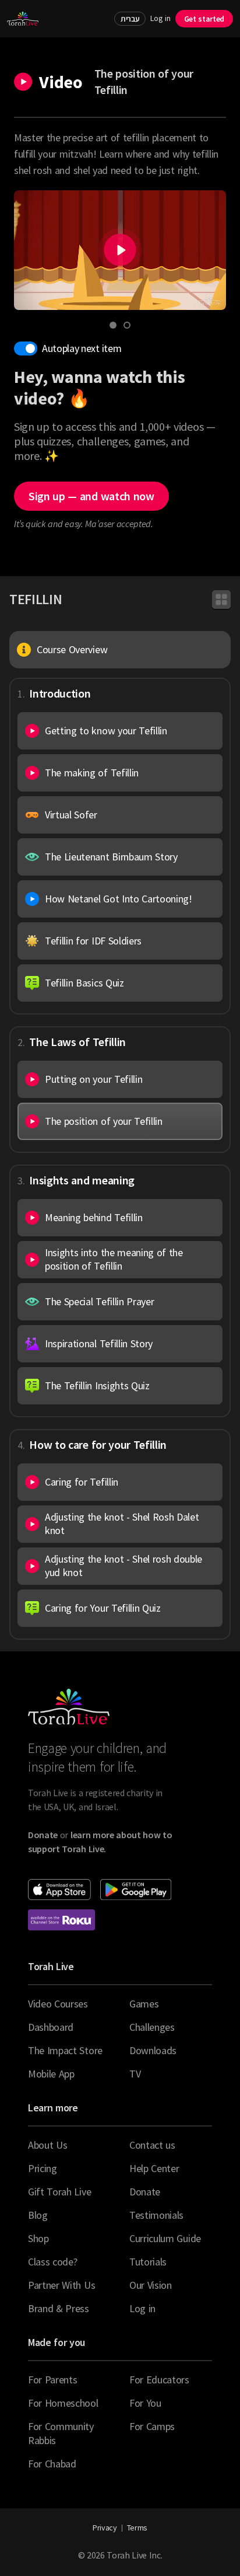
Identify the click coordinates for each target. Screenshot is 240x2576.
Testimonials (156, 2215)
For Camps (152, 2426)
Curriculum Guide (165, 2238)
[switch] (26, 348)
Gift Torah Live (59, 2192)
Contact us (152, 2145)
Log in (160, 18)
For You (145, 2403)
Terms (137, 2528)
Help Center (154, 2168)
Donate (145, 2192)
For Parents (52, 2380)
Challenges (152, 2027)
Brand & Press (59, 2308)
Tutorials (148, 2262)
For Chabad (52, 2464)
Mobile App (51, 2074)
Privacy (105, 2528)
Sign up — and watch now (91, 496)
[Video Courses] (221, 599)
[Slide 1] (113, 325)
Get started (204, 19)
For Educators (159, 2380)
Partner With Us (61, 2285)
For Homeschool (63, 2403)
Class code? (52, 2262)
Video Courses (58, 2004)
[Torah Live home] (23, 19)
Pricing (43, 2168)
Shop (38, 2238)
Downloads (153, 2050)
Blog (38, 2215)
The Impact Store (65, 2050)
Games (144, 2004)
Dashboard (51, 2027)
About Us (47, 2145)
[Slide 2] (127, 325)
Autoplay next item (82, 348)
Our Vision (151, 2285)
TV (135, 2074)
